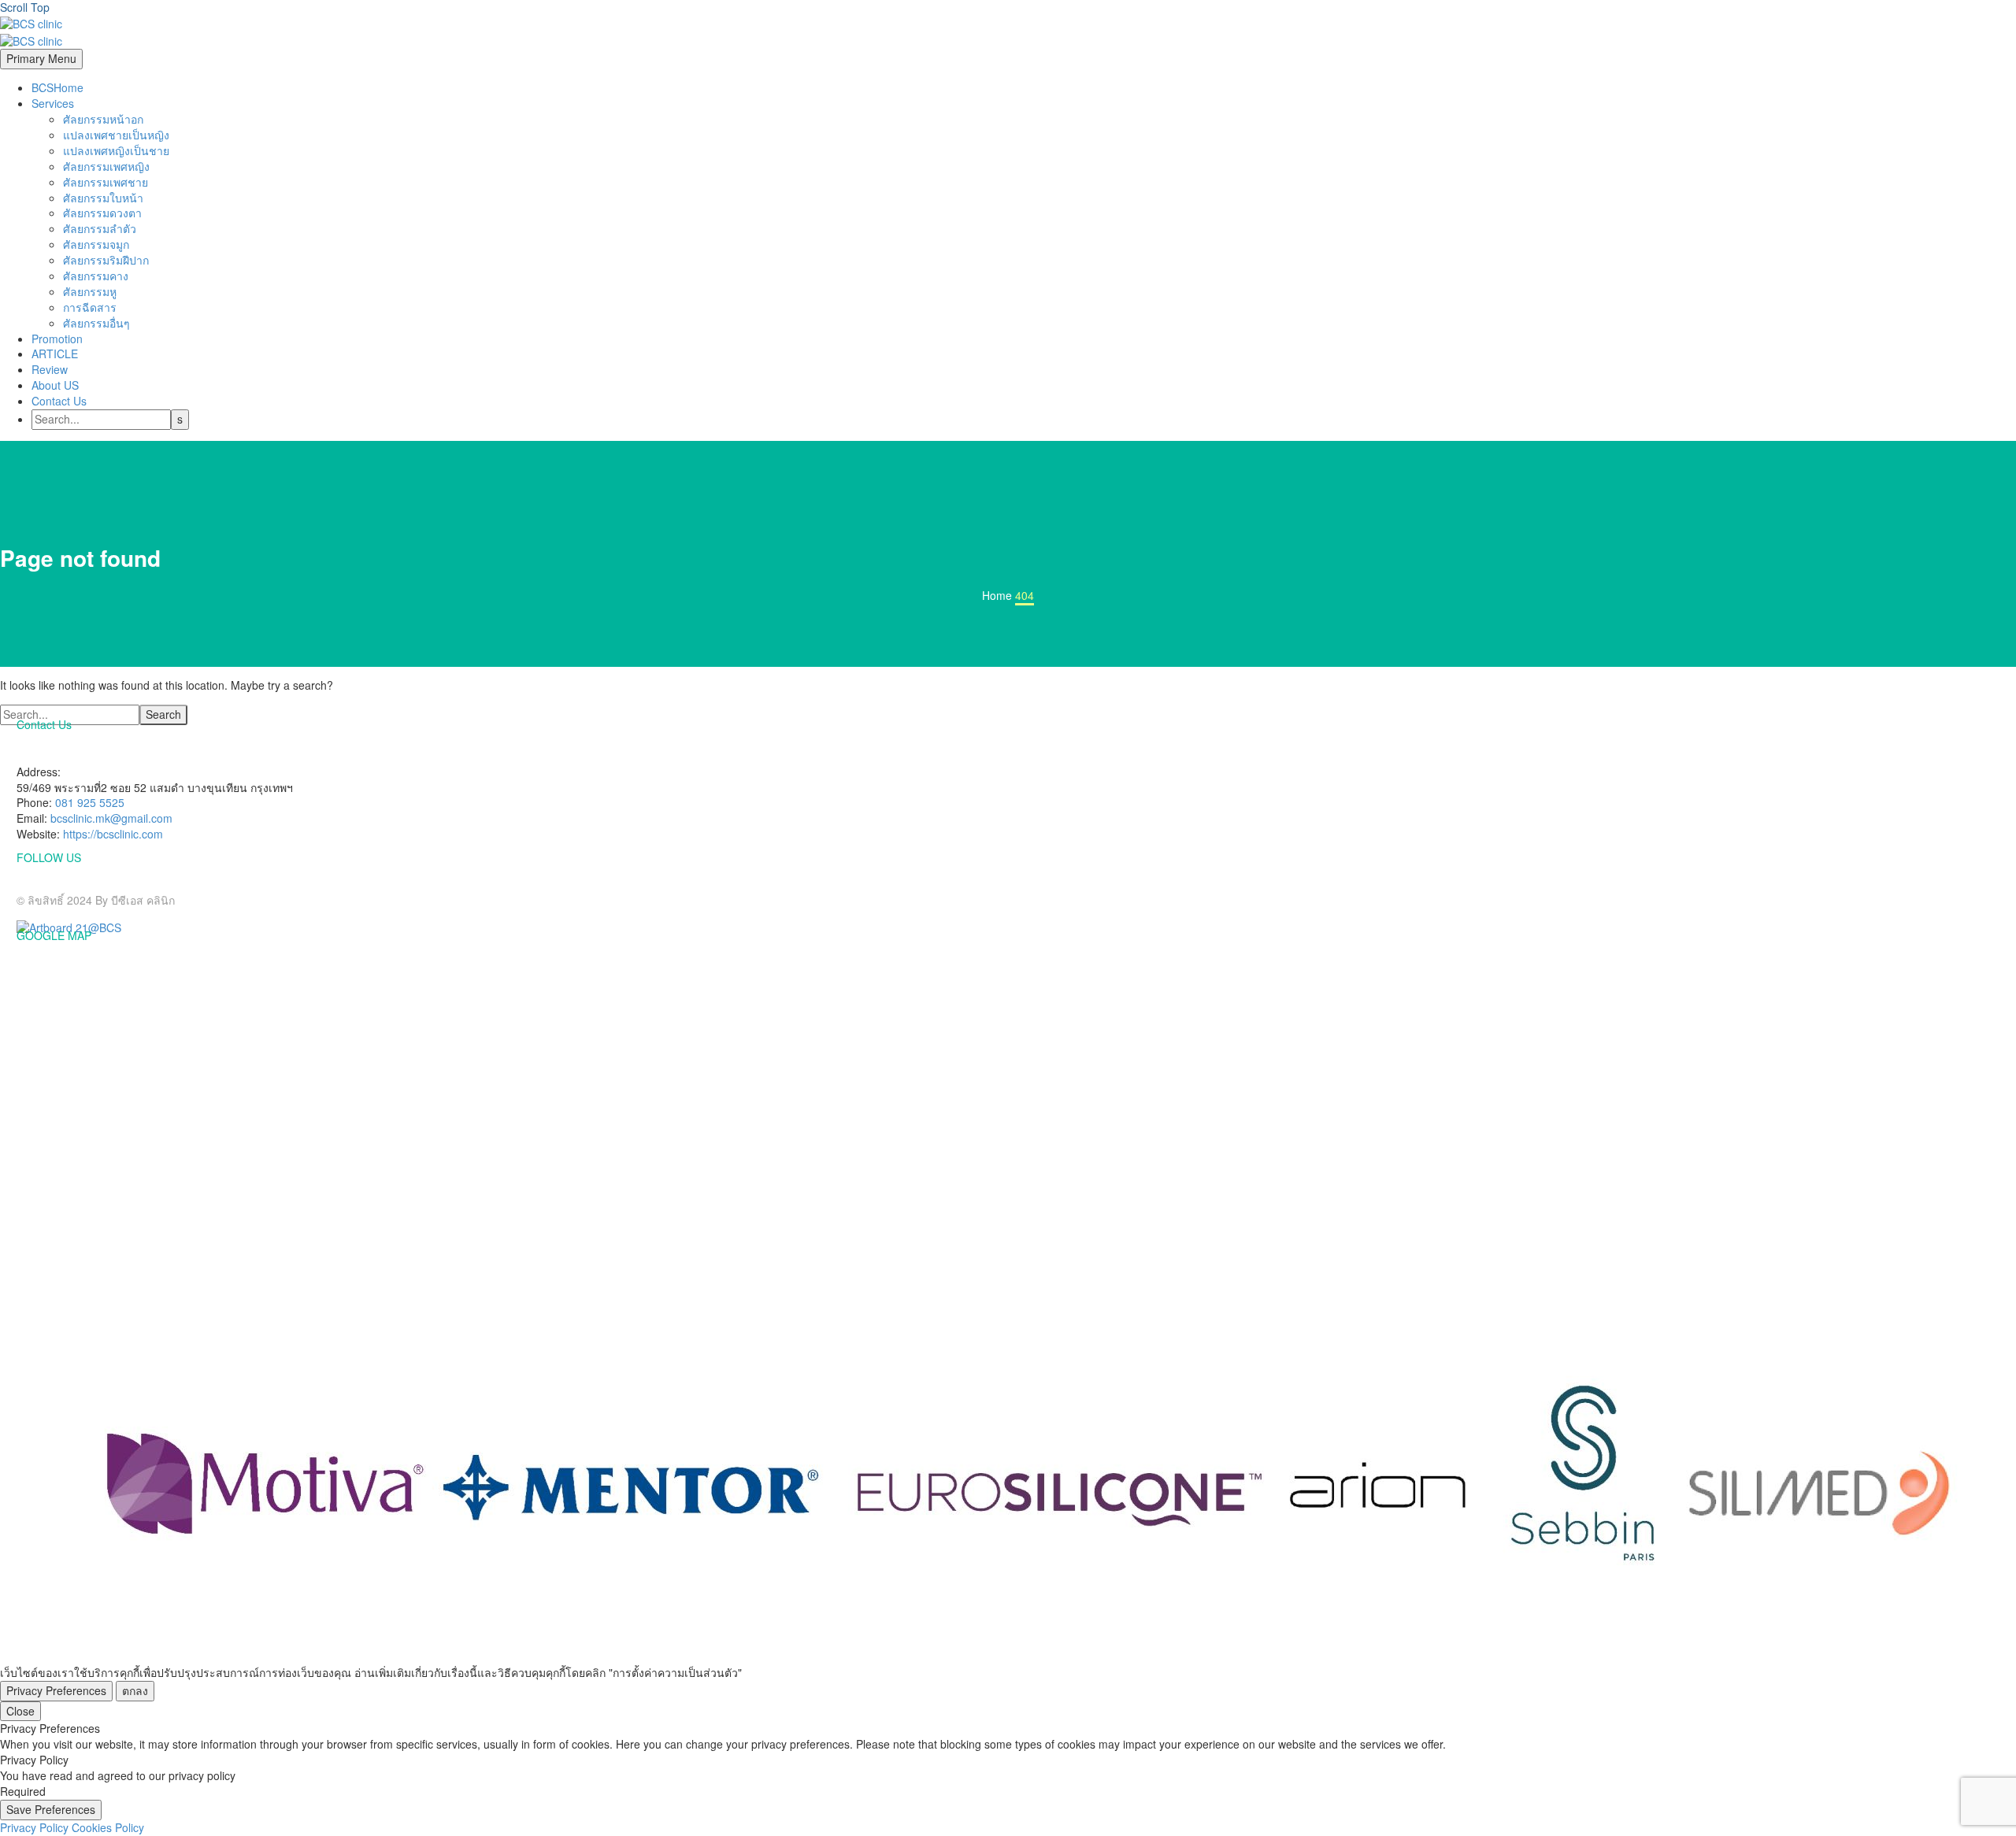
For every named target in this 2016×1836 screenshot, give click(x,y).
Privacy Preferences (56, 1690)
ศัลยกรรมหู (90, 291)
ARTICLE (55, 354)
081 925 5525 (90, 802)
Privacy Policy (34, 1827)
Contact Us (59, 401)
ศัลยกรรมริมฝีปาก (106, 260)
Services (53, 103)
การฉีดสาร (90, 307)
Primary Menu (41, 58)
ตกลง (135, 1690)
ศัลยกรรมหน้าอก (103, 119)
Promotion (57, 339)
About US (55, 385)
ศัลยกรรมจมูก (96, 244)
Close (20, 1711)
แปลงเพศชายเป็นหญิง (116, 135)
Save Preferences (51, 1809)
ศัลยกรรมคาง (96, 276)
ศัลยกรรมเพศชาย (106, 182)
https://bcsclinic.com (113, 834)
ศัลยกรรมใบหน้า (103, 198)
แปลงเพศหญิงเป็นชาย (116, 150)
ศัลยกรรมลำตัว (100, 228)
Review (50, 369)
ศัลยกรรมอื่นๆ (96, 323)
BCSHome (57, 87)
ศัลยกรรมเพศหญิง (106, 166)
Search (163, 714)
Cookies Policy (108, 1827)
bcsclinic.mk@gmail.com (111, 818)
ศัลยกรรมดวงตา (102, 213)
